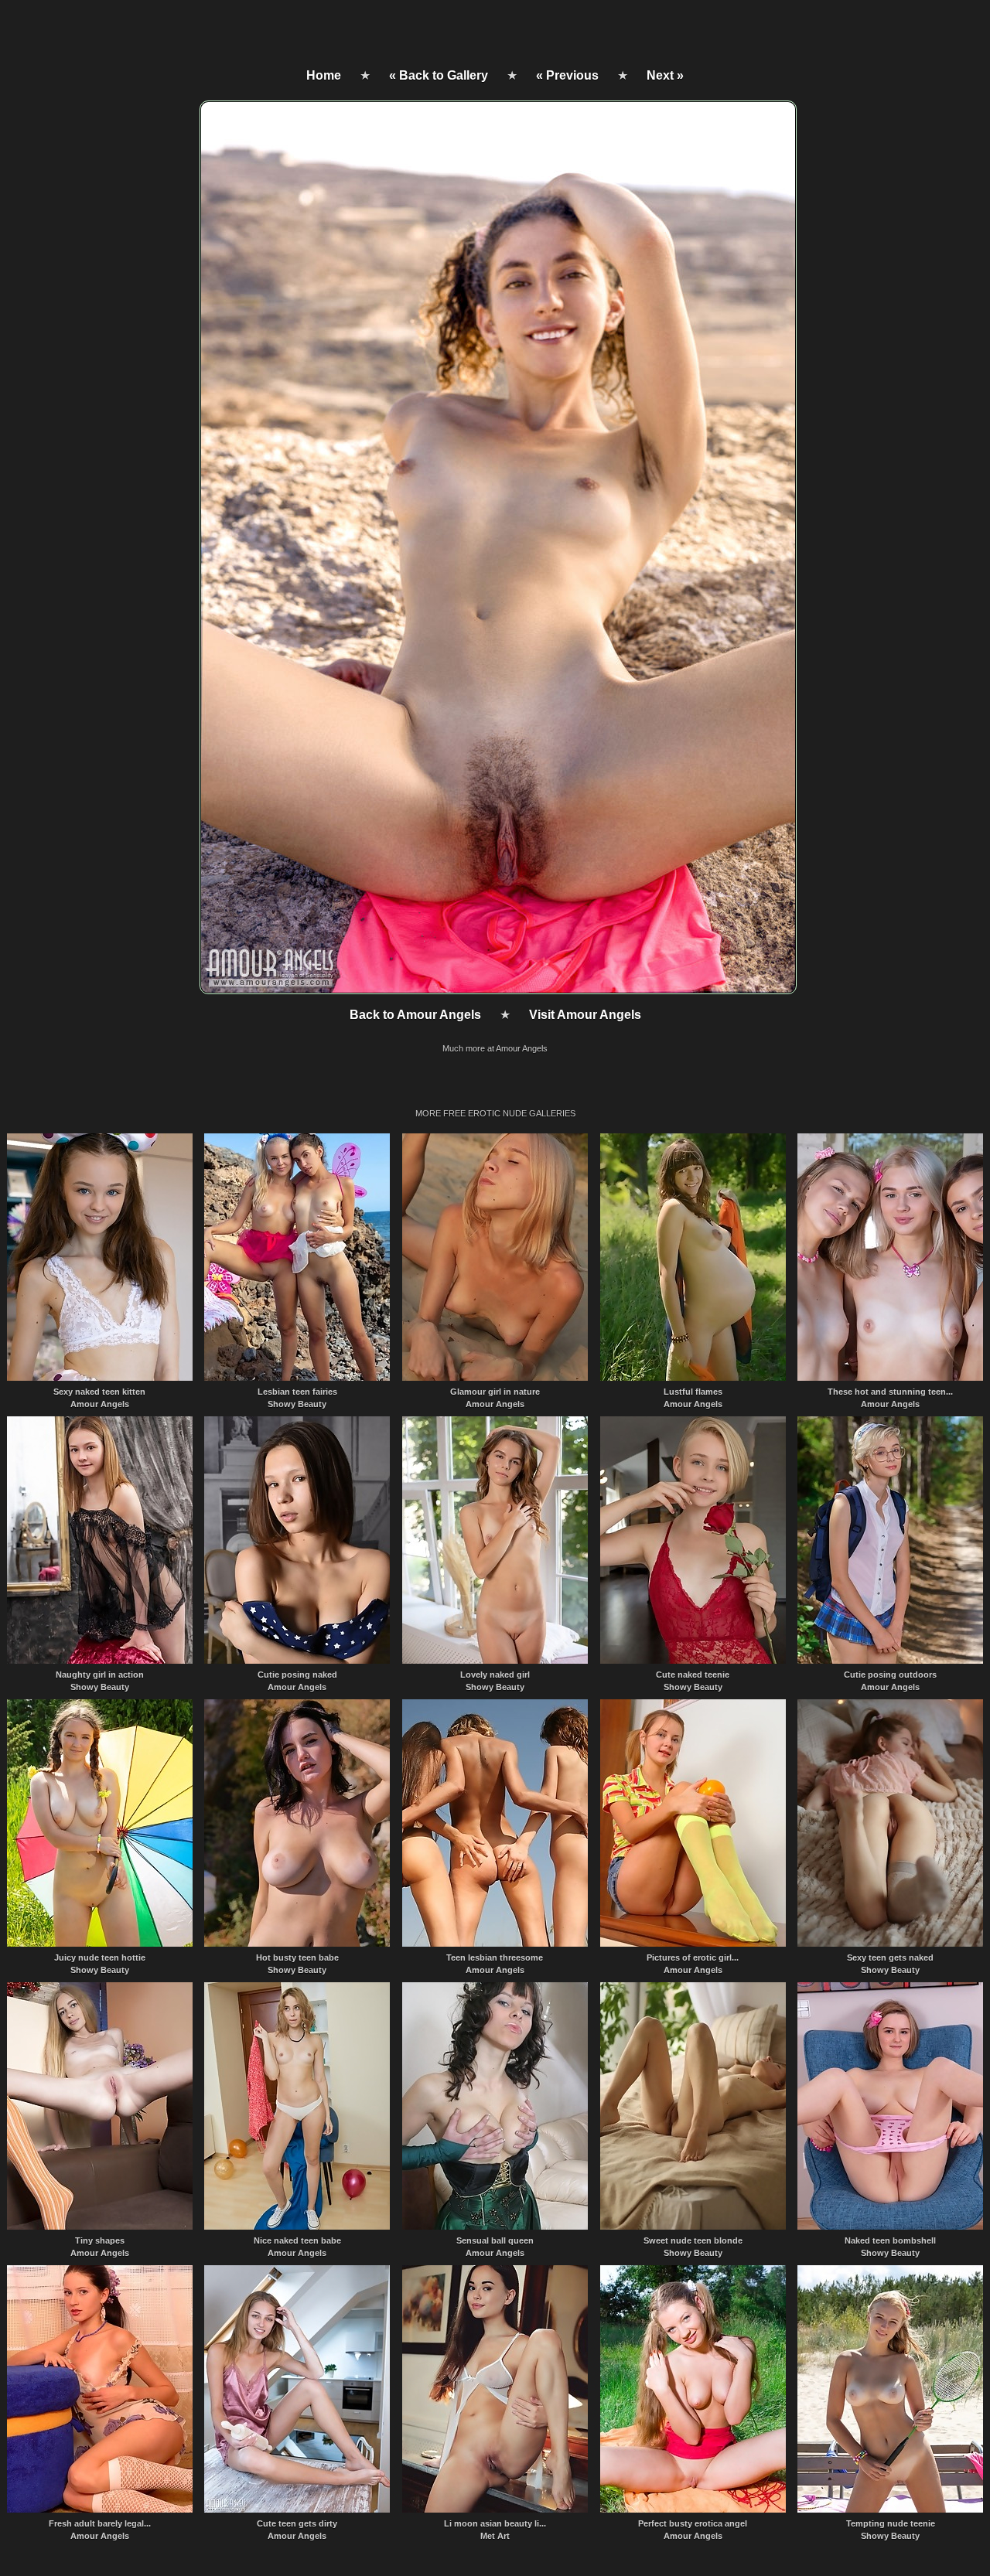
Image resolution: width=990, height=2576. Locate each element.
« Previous (567, 75)
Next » (665, 75)
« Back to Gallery (439, 75)
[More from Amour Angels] (497, 990)
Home (324, 75)
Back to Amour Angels (415, 1015)
